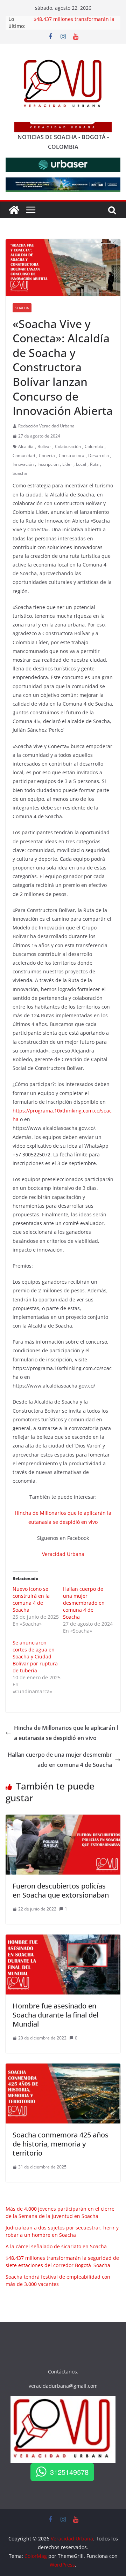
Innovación (23, 464)
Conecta (47, 455)
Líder (67, 464)
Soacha (22, 308)
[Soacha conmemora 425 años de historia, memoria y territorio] (63, 2068)
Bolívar (44, 446)
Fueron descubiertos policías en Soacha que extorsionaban (61, 1890)
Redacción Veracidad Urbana (46, 426)
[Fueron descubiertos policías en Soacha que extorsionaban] (63, 1819)
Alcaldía (26, 446)
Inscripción (48, 464)
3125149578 (69, 2472)
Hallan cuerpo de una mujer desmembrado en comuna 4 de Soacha (84, 1603)
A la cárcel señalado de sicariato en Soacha (56, 2246)
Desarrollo (99, 455)
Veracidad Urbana (63, 1554)
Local (81, 464)
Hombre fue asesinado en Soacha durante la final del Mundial (55, 2015)
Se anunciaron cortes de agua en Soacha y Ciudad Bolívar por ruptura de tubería (35, 1656)
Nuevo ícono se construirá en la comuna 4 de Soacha (31, 1599)
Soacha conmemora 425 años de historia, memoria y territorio (61, 2144)
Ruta (94, 464)
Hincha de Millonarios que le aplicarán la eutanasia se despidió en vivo (66, 1733)
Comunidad (24, 455)
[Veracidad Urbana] (14, 210)
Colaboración (68, 446)
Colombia (94, 446)
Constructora (72, 455)
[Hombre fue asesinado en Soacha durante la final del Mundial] (63, 1939)
